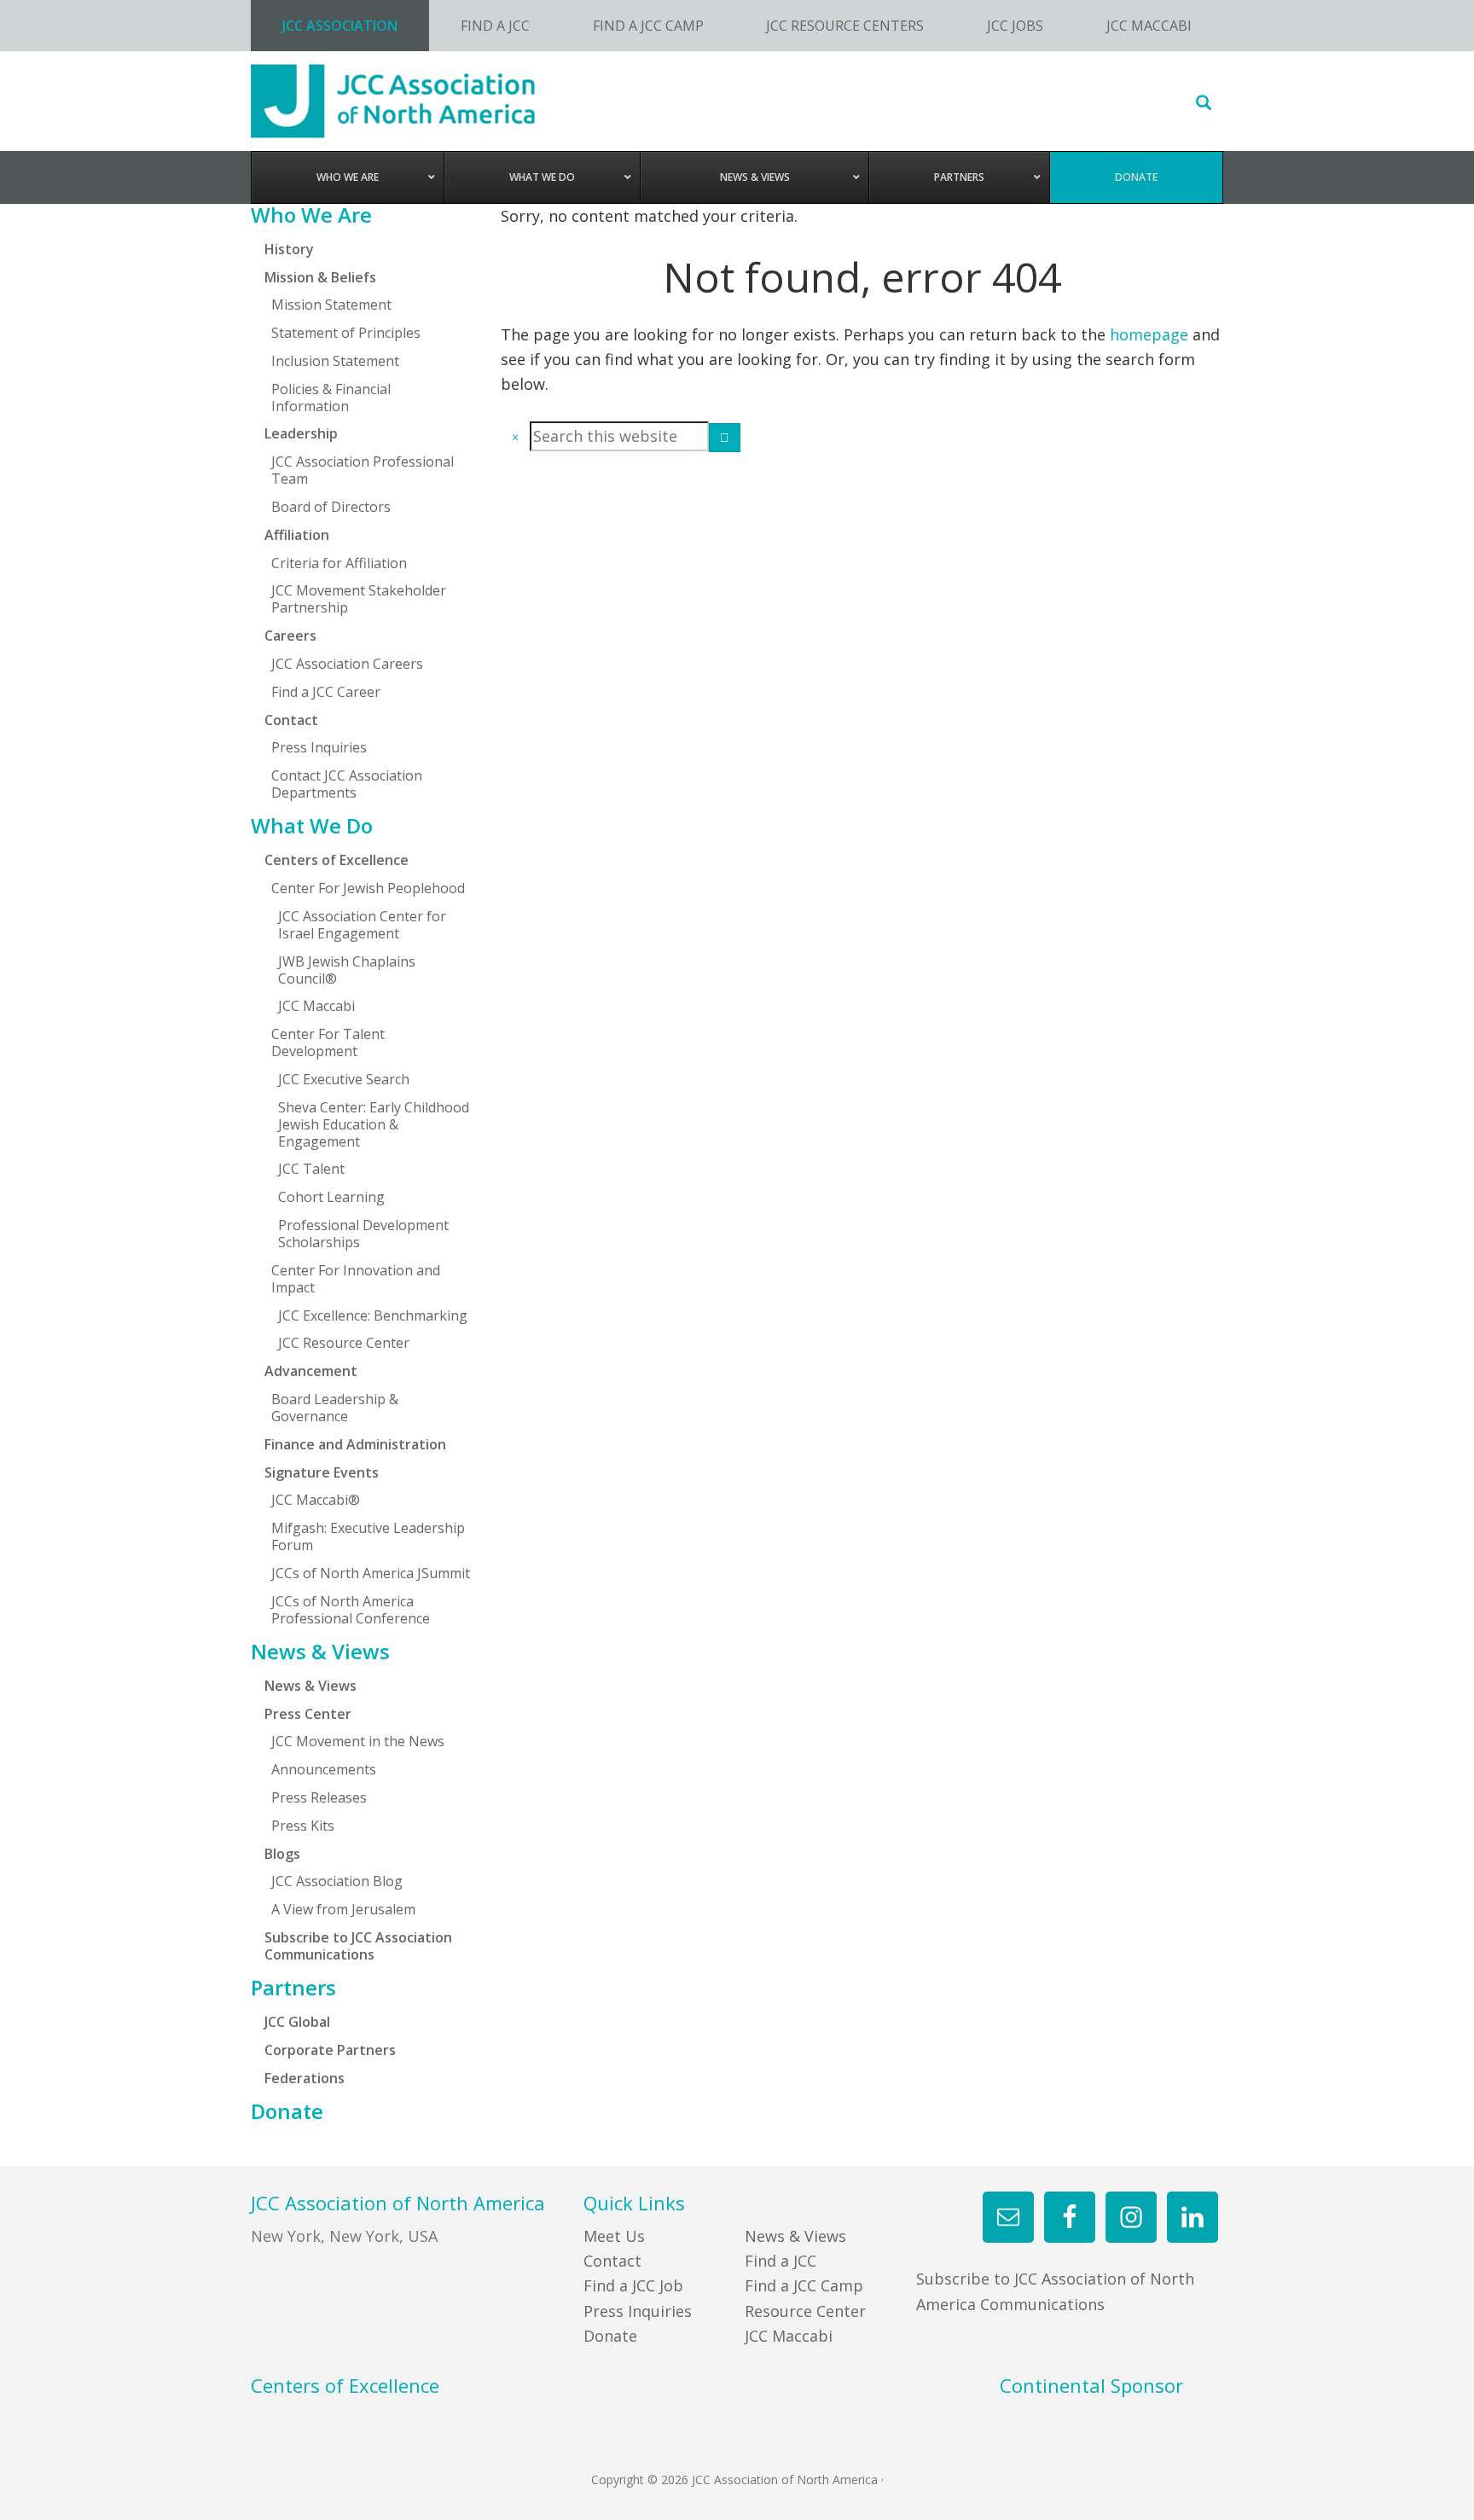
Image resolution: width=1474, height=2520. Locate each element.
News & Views (320, 1652)
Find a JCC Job (633, 2285)
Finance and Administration (355, 1444)
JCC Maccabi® (316, 1500)
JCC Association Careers (347, 664)
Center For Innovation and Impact (356, 1279)
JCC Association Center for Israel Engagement (362, 925)
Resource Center (805, 2311)
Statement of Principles (346, 333)
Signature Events (322, 1472)
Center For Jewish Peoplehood (368, 888)
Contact (612, 2261)
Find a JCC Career (326, 692)
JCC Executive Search (344, 1079)
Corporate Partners (330, 2050)
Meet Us (614, 2236)
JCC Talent (311, 1169)
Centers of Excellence (337, 860)
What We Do (312, 826)
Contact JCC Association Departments (347, 784)
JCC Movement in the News (358, 1741)
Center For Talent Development (328, 1042)
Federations (305, 2078)
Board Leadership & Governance (335, 1408)
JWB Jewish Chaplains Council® (347, 970)
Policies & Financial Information (331, 398)
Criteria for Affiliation (339, 563)
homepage (1149, 334)
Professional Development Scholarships (363, 1234)
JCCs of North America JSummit (371, 1573)
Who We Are (311, 215)
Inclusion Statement (335, 361)
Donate (287, 2111)
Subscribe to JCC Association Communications (358, 1946)
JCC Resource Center (344, 1343)
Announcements (324, 1769)
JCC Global (297, 2022)
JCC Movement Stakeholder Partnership (359, 599)
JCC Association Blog (337, 1881)
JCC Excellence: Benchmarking (373, 1315)
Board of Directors (331, 507)
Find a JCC (781, 2261)
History (289, 249)
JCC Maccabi (316, 1006)
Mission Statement (331, 305)
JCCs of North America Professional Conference (351, 1610)
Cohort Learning (331, 1197)
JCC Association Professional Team (363, 470)
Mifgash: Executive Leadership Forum (368, 1536)
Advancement (311, 1371)
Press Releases (319, 1797)
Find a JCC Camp (804, 2285)
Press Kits (303, 1826)
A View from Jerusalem (343, 1909)
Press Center (308, 1714)
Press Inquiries (319, 747)
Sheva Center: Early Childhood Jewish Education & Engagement (374, 1124)
